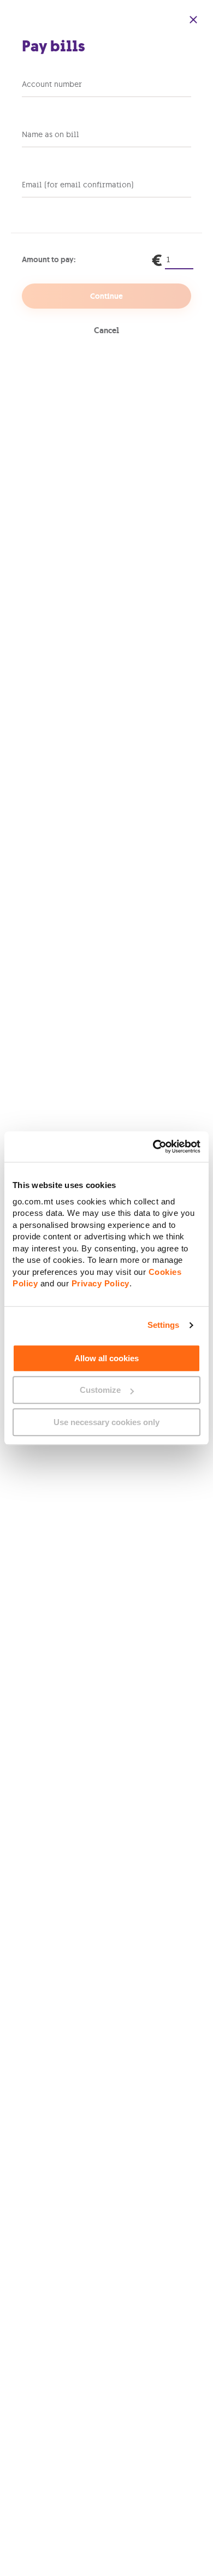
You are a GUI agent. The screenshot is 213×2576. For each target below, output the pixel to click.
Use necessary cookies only (106, 1422)
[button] (193, 20)
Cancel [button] (106, 330)
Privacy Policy (100, 1283)
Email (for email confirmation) (78, 185)
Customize (100, 1390)
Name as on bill (51, 134)
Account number (52, 84)
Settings (164, 1325)
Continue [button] (106, 296)
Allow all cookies (106, 1358)
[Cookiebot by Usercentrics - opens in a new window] (153, 1147)
